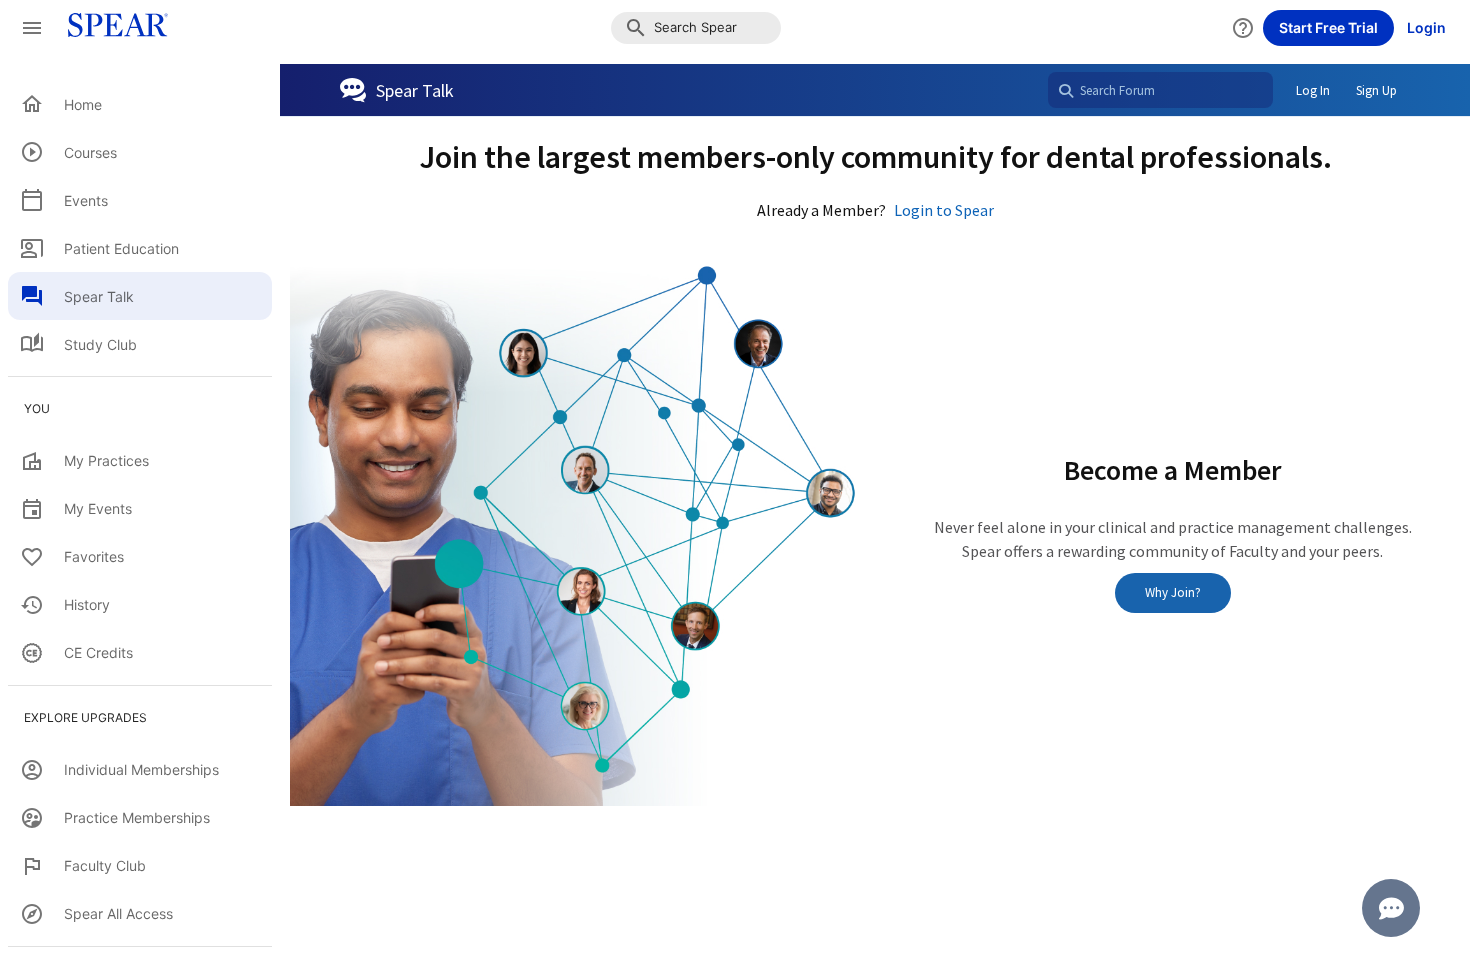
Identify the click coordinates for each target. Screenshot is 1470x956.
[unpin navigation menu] (32, 28)
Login (1426, 27)
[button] (696, 28)
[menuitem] (140, 104)
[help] (1243, 28)
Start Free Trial (1328, 27)
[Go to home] (112, 28)
